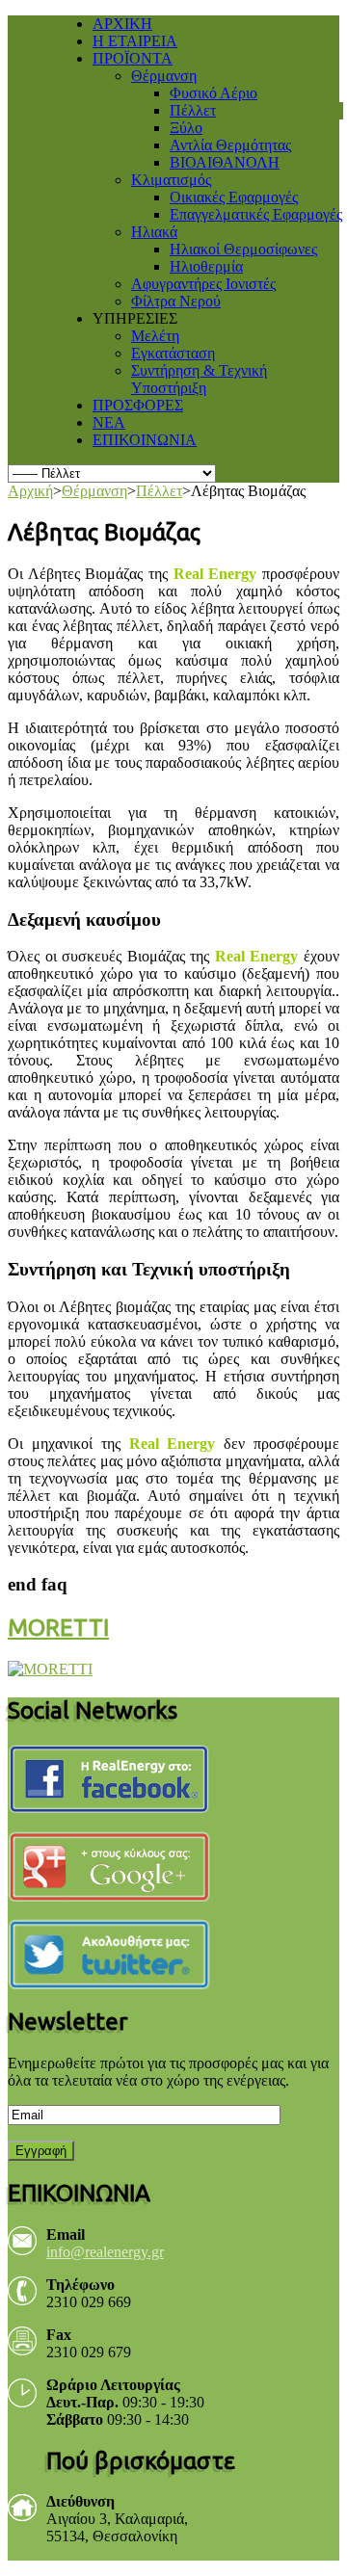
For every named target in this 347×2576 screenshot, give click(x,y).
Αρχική (30, 491)
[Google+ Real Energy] (114, 1865)
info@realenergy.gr (105, 2252)
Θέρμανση (94, 491)
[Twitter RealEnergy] (114, 1952)
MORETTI (58, 1628)
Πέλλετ (159, 491)
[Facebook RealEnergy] (114, 1777)
